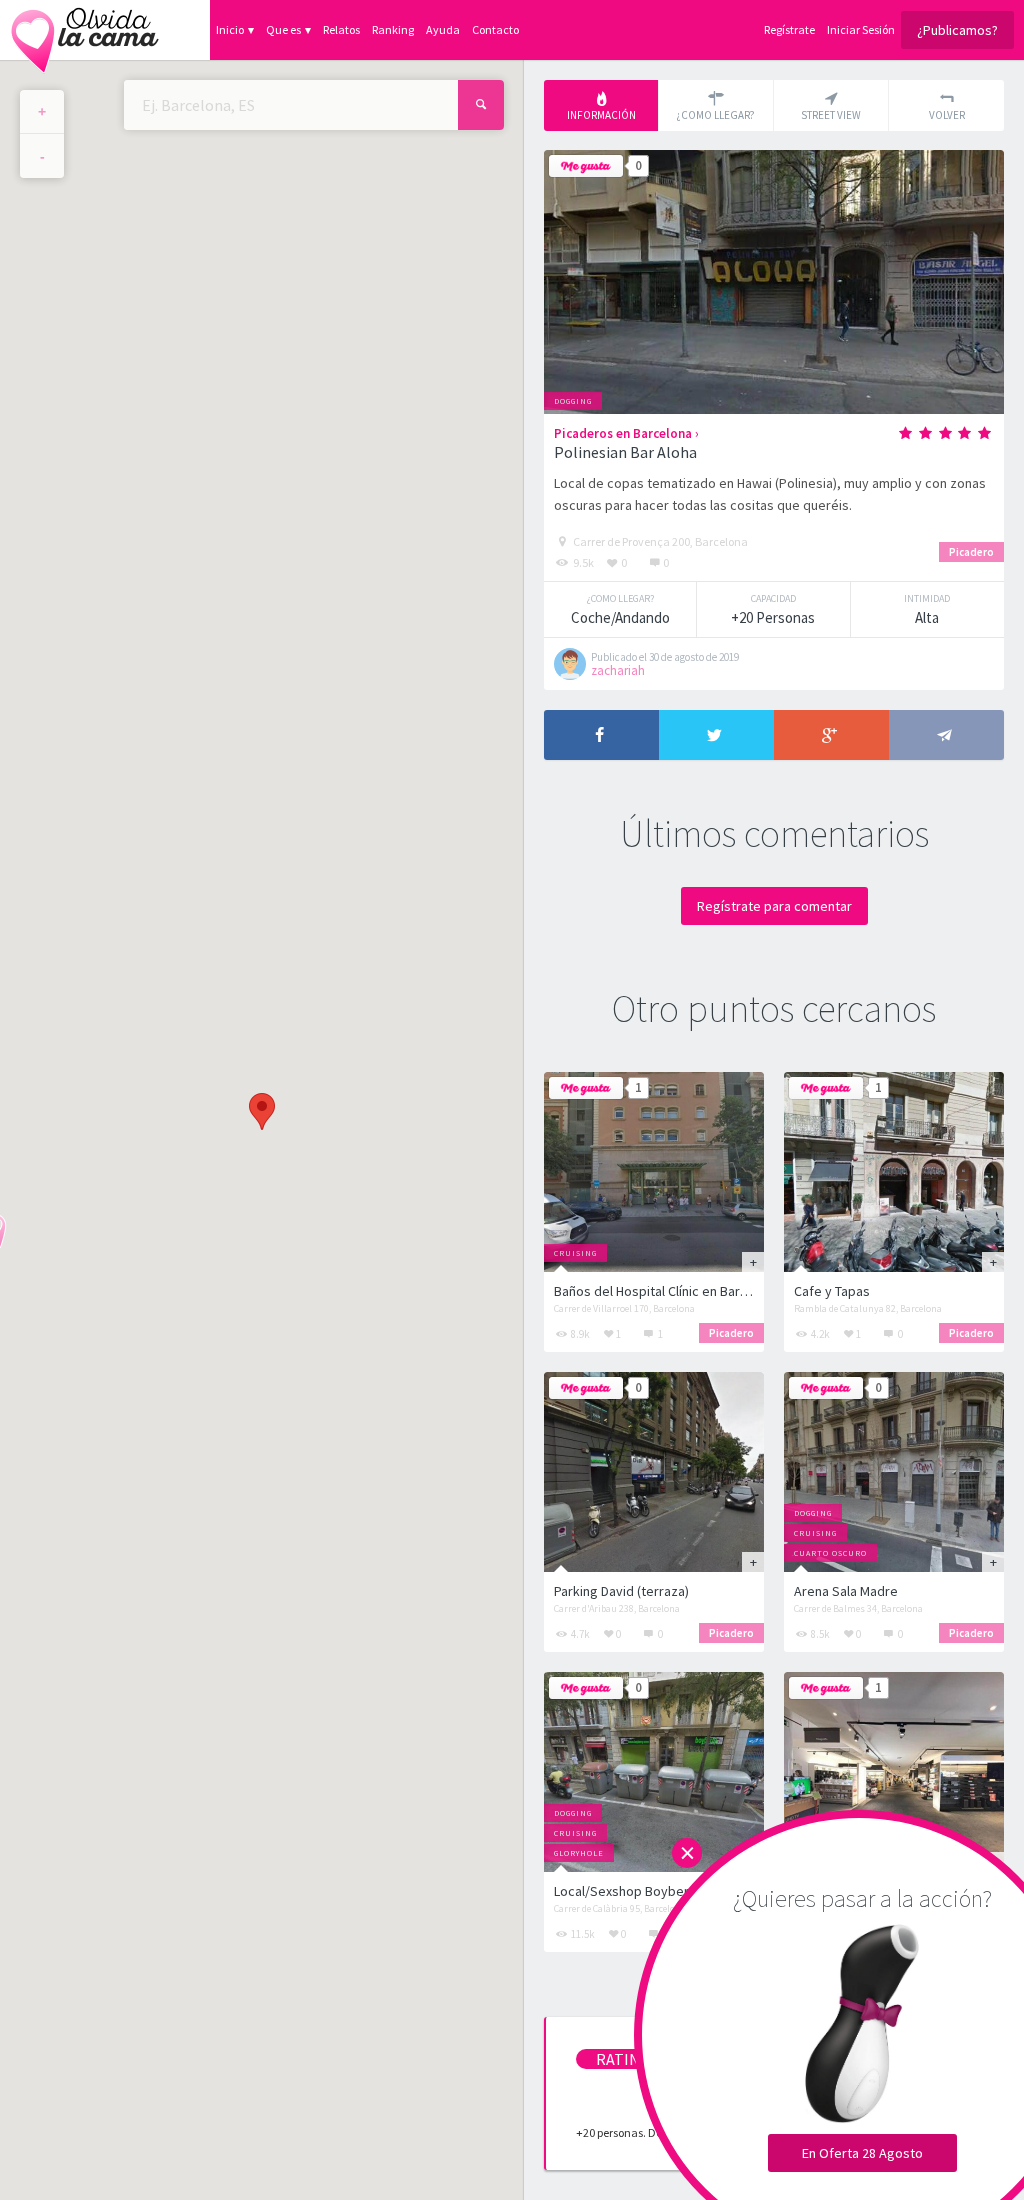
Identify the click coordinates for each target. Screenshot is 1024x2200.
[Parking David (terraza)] (654, 1472)
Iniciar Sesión (861, 29)
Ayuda (443, 29)
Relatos (341, 29)
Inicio (230, 29)
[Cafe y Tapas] (894, 1172)
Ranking (393, 29)
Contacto (495, 29)
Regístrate (789, 29)
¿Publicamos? (957, 30)
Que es (283, 29)
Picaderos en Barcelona (623, 433)
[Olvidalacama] (85, 30)
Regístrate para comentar (774, 906)
